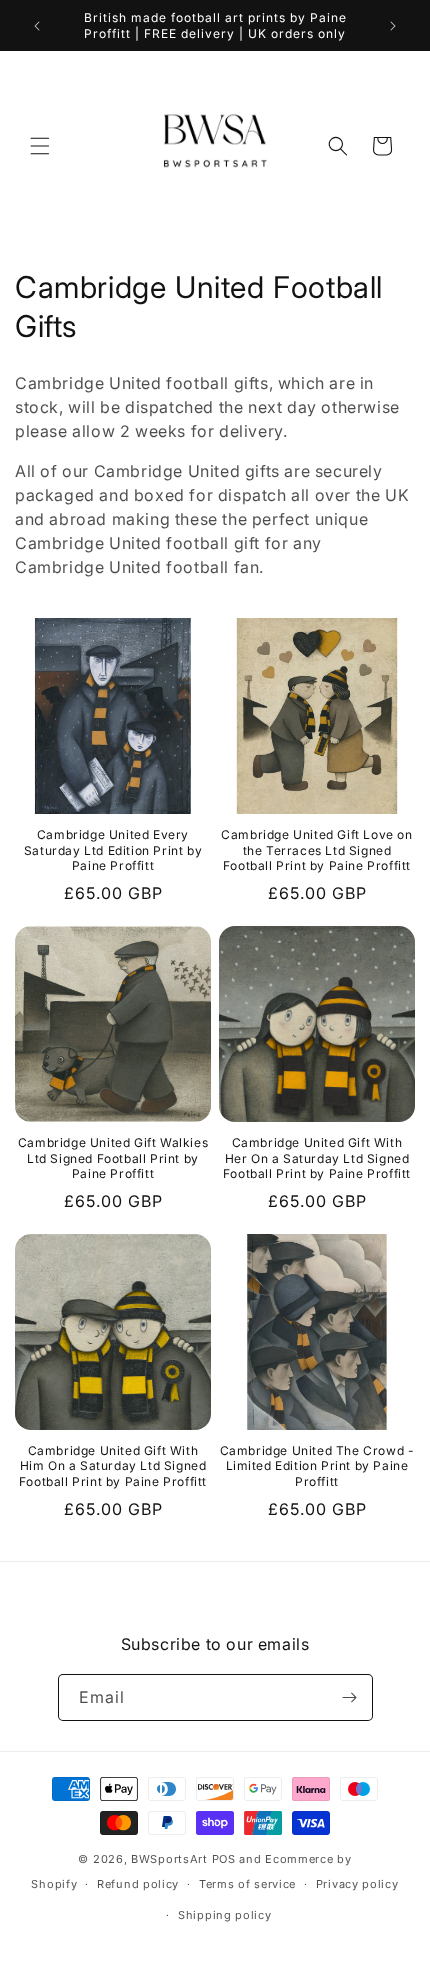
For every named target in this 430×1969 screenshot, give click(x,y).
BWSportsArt (169, 1859)
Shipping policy (225, 1915)
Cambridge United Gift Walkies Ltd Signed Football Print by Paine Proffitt (113, 1158)
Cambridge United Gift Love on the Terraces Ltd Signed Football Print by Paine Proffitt (316, 850)
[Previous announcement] (37, 26)
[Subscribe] (350, 1697)
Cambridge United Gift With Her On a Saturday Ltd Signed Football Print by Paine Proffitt (317, 1158)
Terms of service (247, 1884)
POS (224, 1859)
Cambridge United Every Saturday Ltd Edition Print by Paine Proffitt (113, 850)
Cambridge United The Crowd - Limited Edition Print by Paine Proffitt (317, 1466)
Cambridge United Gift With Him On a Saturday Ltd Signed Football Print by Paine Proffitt (113, 1466)
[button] (40, 146)
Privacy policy (357, 1884)
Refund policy (138, 1884)
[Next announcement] (393, 26)
